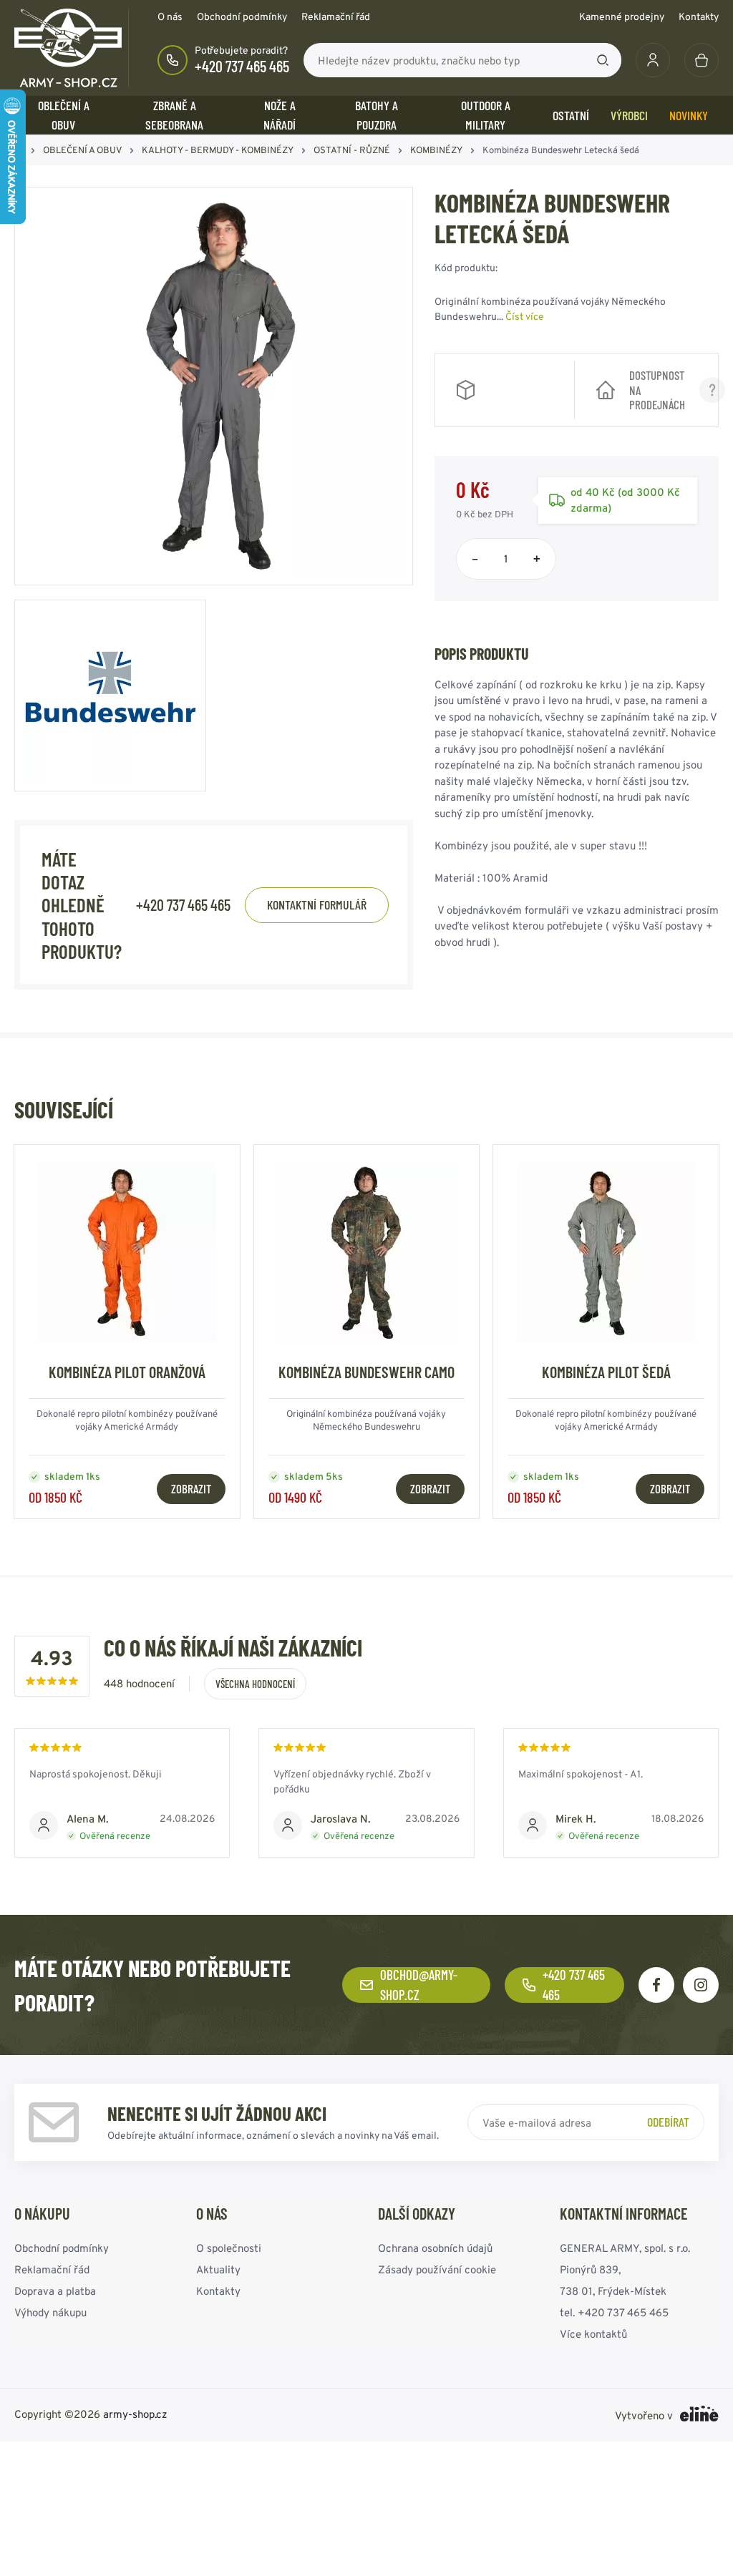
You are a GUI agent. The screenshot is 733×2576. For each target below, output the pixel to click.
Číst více (525, 316)
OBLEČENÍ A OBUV (64, 115)
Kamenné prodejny (622, 16)
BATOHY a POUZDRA (377, 115)
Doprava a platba (55, 2291)
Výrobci (629, 115)
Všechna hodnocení (255, 1684)
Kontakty (699, 16)
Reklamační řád (336, 16)
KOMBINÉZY (436, 150)
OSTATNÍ (571, 115)
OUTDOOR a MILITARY (486, 115)
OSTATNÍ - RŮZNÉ (352, 150)
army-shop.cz (135, 2414)
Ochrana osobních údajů (435, 2248)
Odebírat (668, 2122)
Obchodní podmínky (242, 16)
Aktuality (218, 2269)
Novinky (689, 115)
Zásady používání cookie (437, 2269)
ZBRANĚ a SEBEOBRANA (174, 115)
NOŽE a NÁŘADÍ (280, 115)
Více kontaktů (593, 2334)
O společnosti (229, 2248)
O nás (170, 16)
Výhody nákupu (50, 2312)
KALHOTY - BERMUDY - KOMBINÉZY (218, 150)
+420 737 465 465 (242, 66)
